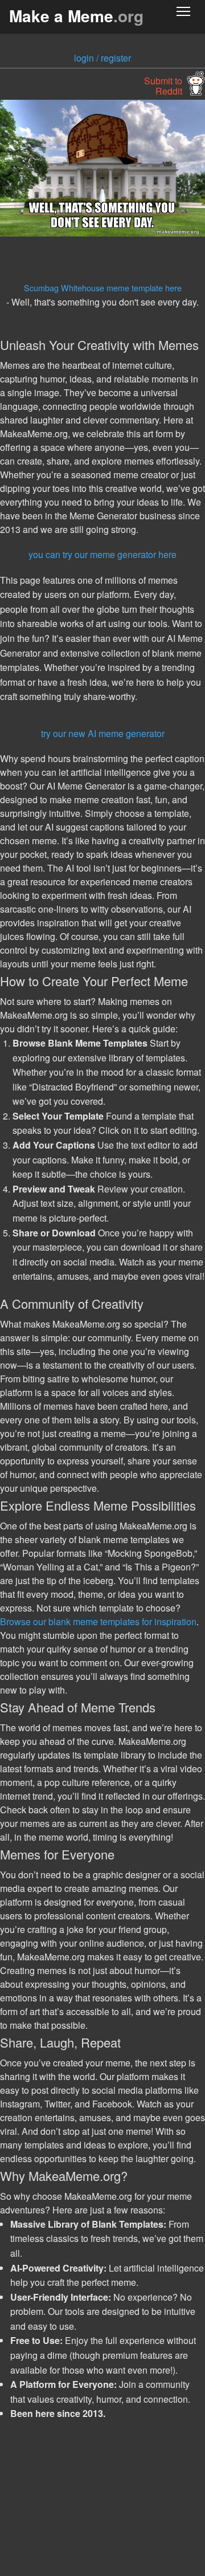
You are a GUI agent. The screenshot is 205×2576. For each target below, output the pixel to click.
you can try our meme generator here (102, 554)
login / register (102, 58)
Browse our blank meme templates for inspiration (98, 1621)
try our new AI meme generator (103, 733)
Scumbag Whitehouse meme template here (103, 288)
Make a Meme (76, 16)
